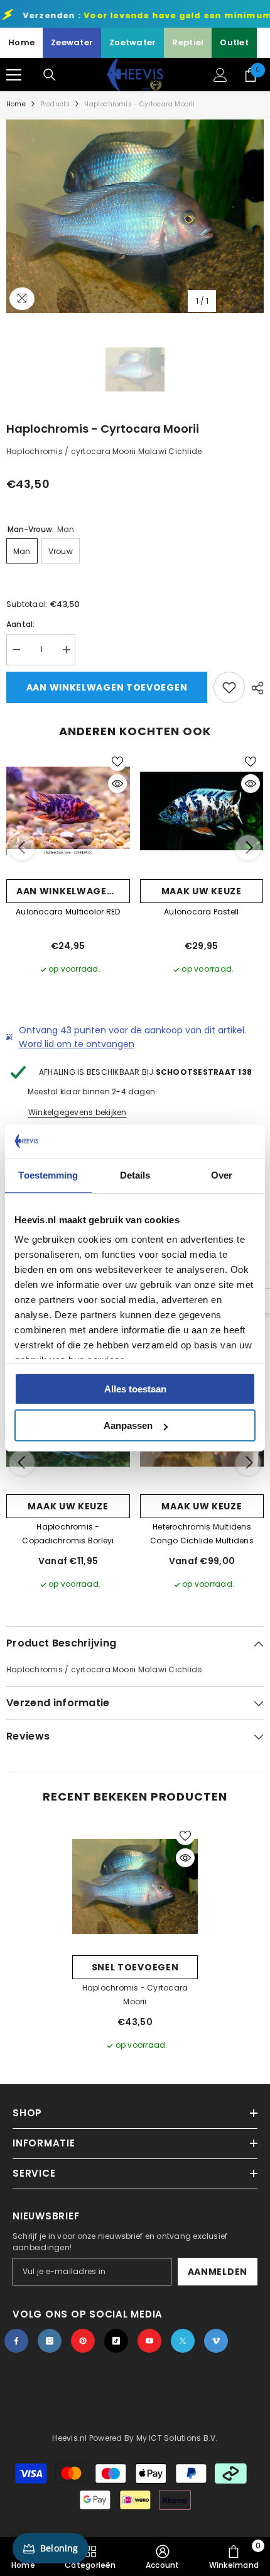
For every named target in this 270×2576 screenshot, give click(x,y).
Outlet (234, 42)
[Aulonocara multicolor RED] (68, 811)
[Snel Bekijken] (117, 784)
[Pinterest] (83, 2341)
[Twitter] (183, 2341)
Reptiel (188, 42)
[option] (135, 216)
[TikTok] (116, 2341)
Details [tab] (135, 1175)
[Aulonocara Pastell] (202, 811)
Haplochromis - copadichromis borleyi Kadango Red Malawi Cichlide (68, 1535)
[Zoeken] (50, 75)
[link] (163, 2557)
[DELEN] (254, 688)
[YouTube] (149, 2341)
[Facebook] (16, 2341)
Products (55, 104)
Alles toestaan (135, 1389)
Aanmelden (218, 2272)
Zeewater (72, 42)
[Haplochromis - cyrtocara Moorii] (135, 1886)
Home (21, 42)
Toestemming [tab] (48, 1175)
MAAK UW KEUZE (202, 891)
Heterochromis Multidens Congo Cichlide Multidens (202, 1534)
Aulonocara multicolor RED (68, 912)
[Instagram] (50, 2341)
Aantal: (21, 624)
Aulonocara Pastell (201, 912)
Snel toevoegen (135, 1967)
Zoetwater (132, 42)
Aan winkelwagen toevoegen (107, 687)
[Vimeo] (216, 2341)
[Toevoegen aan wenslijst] (229, 687)
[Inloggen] (220, 75)
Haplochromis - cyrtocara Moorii (135, 1995)
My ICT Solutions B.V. (177, 2438)
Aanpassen (128, 1425)
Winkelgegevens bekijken (78, 1112)
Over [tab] (222, 1175)
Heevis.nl (70, 2438)
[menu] (14, 75)
